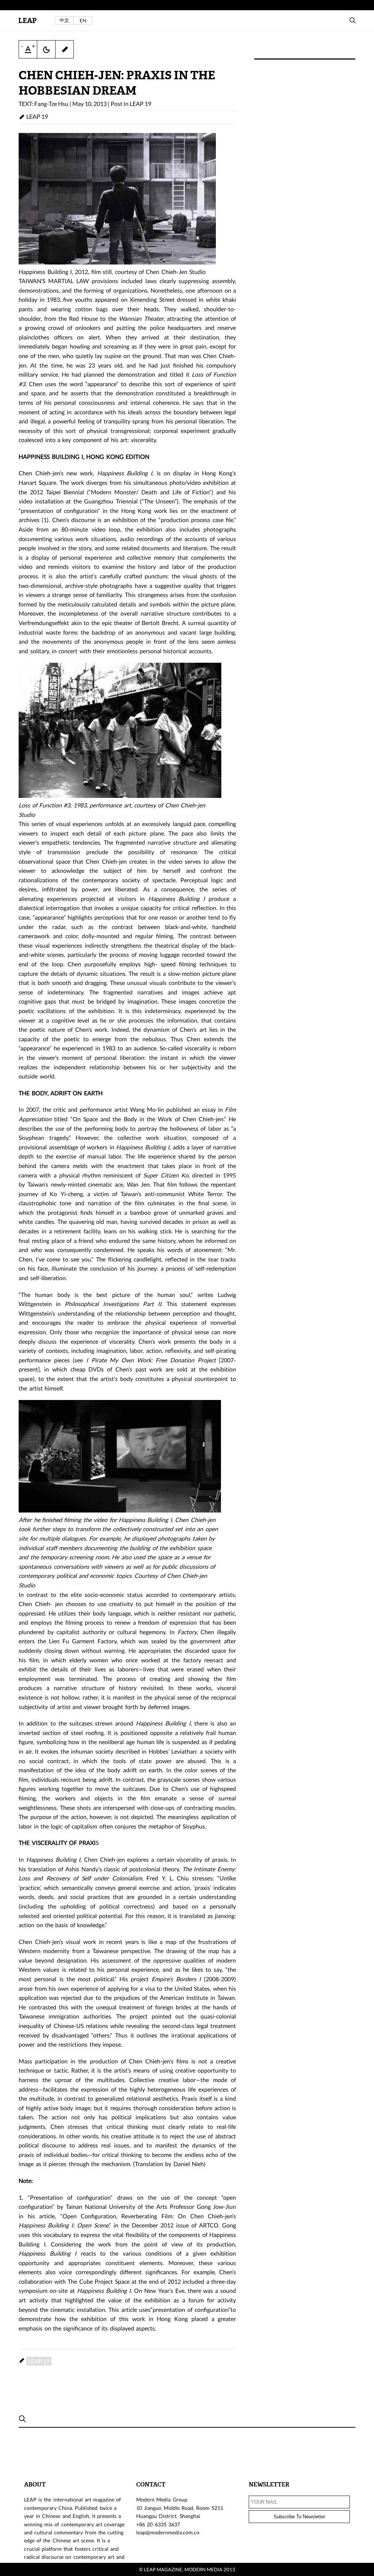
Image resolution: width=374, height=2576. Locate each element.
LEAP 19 (140, 104)
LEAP (27, 21)
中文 (64, 20)
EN (83, 20)
